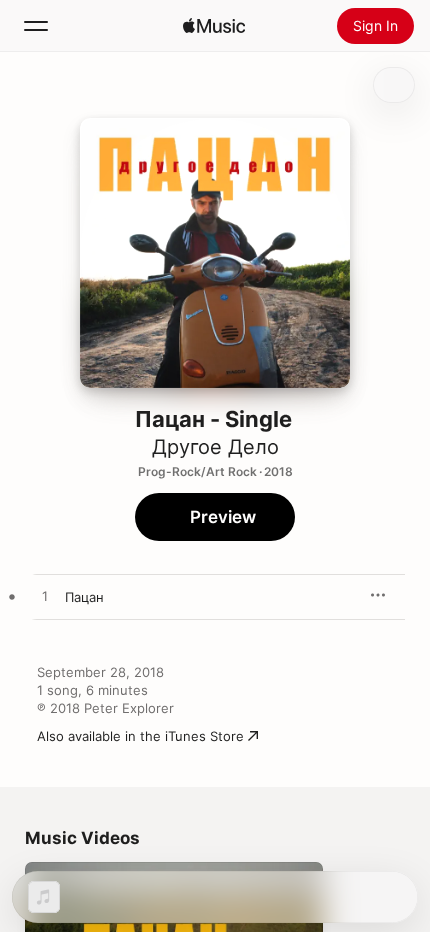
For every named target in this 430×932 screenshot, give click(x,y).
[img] (214, 26)
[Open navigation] (36, 26)
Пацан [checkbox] (84, 597)
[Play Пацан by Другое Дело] (45, 597)
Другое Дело (215, 447)
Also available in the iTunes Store (140, 736)
